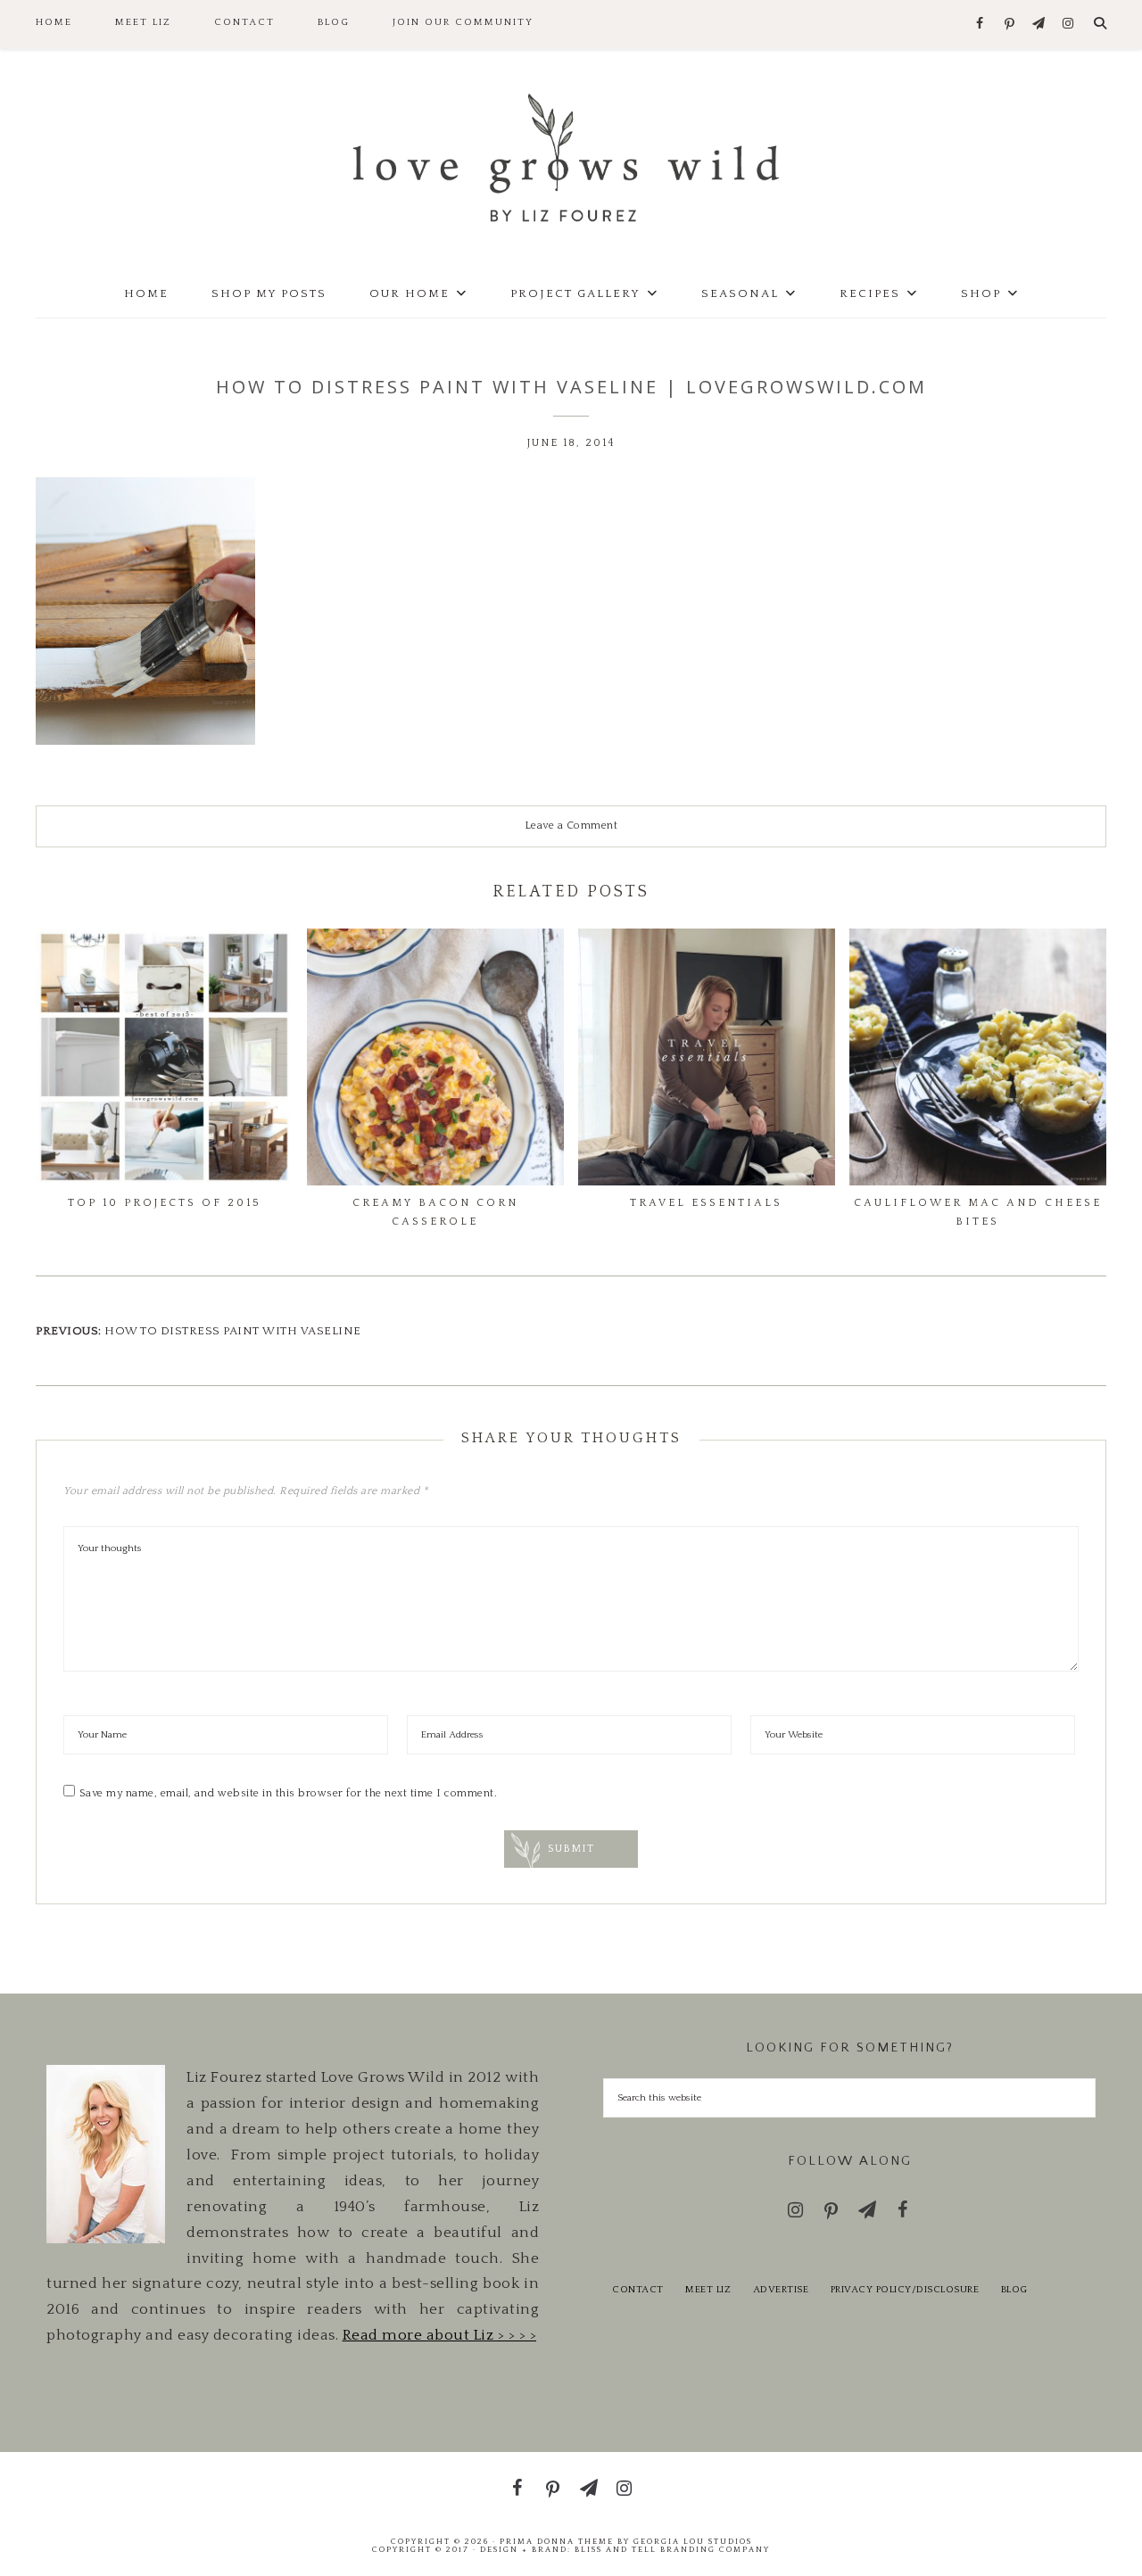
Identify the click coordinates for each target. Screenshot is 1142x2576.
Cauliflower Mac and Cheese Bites (978, 1212)
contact (638, 2290)
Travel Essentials (706, 1203)
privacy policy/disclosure (905, 2290)
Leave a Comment (571, 826)
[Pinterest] (1010, 25)
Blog (1014, 2290)
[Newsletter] (1039, 25)
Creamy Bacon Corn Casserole (435, 1212)
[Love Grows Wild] (571, 157)
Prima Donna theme (557, 2541)
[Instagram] (1068, 25)
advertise (781, 2290)
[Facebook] (980, 25)
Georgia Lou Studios (693, 2541)
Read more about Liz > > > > (440, 2335)
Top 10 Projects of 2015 (165, 1203)
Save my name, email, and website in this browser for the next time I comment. (289, 1793)
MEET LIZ (708, 2290)
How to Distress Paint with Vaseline (233, 1331)
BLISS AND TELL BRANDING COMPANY (672, 2549)
